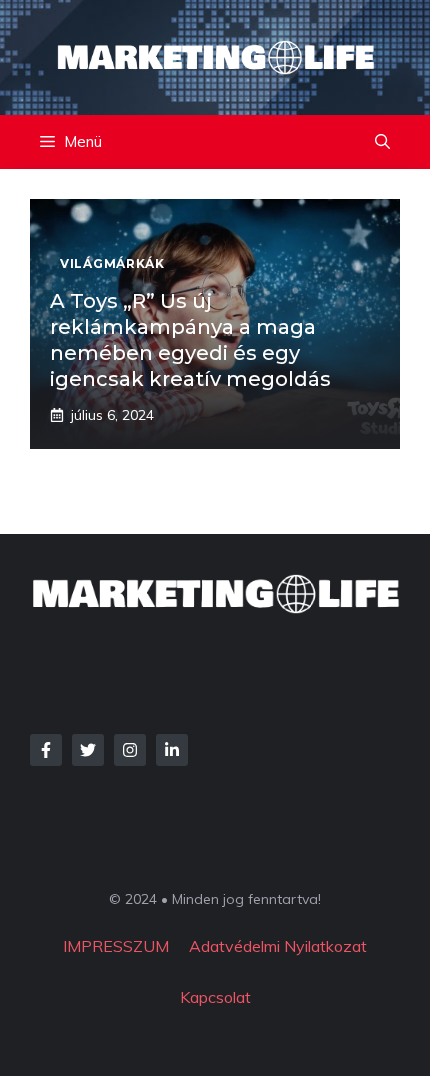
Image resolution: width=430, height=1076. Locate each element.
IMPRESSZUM (116, 946)
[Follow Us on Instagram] (130, 750)
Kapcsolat (215, 997)
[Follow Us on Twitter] (88, 750)
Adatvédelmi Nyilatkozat (278, 946)
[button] (382, 142)
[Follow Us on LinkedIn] (172, 750)
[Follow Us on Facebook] (46, 750)
